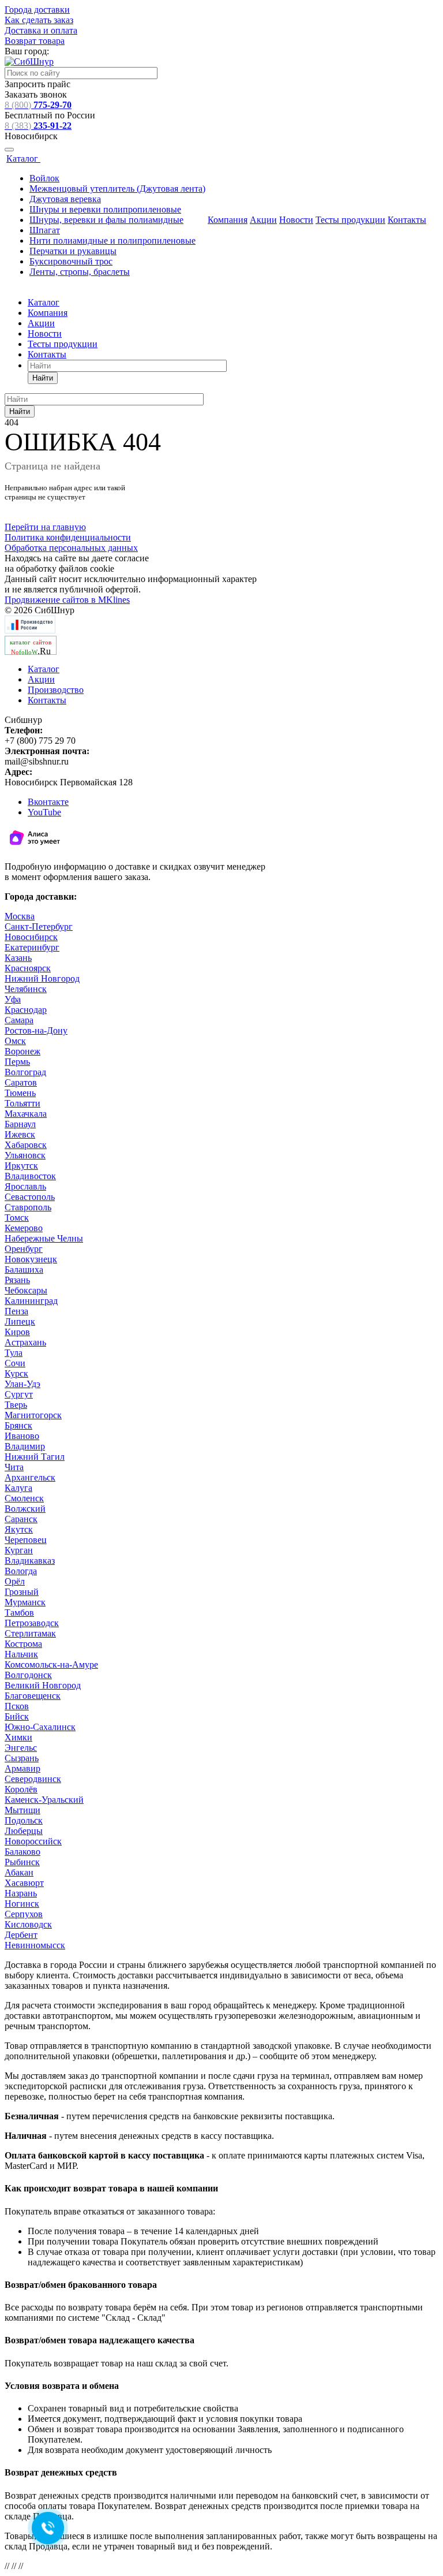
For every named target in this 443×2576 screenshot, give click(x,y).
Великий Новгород (43, 1685)
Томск (17, 1218)
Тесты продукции (350, 220)
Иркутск (21, 1166)
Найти (43, 378)
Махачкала (26, 1114)
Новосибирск (31, 937)
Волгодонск (28, 1675)
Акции (263, 220)
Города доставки (37, 10)
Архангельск (30, 1477)
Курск (16, 1373)
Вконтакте (48, 802)
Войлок (44, 178)
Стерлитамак (30, 1633)
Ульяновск (25, 1155)
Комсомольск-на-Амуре (51, 1664)
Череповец (26, 1540)
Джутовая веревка (65, 199)
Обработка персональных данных (71, 548)
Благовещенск (33, 1696)
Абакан (19, 1872)
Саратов (21, 1082)
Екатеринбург (32, 947)
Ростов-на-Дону (36, 1030)
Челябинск (26, 989)
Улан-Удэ (22, 1384)
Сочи (15, 1363)
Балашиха (24, 1270)
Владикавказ (30, 1561)
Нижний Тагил (35, 1457)
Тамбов (19, 1613)
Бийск (17, 1716)
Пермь (17, 1062)
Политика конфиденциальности (68, 537)
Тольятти (22, 1103)
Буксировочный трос (71, 261)
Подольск (24, 1820)
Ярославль (25, 1186)
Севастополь (30, 1197)
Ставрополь (28, 1207)
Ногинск (22, 1904)
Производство (56, 690)
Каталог (23, 159)
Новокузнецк (31, 1259)
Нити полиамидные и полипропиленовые (112, 241)
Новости (296, 220)
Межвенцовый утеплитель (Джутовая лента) (117, 189)
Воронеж (22, 1051)
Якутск (19, 1529)
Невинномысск (35, 1945)
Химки (18, 1737)
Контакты (407, 220)
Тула (14, 1353)
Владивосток (30, 1176)
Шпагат (45, 230)
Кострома (23, 1644)
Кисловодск (28, 1924)
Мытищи (22, 1810)
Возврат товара (35, 41)
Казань (18, 958)
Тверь (16, 1405)
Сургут (19, 1394)
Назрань (21, 1893)
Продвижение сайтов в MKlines (67, 600)
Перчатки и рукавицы (73, 251)
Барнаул (20, 1124)
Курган (19, 1550)
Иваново (22, 1436)
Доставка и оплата (41, 30)
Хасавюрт (24, 1883)
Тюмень (20, 1093)
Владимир (25, 1446)
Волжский (25, 1509)
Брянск (18, 1425)
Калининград (31, 1301)
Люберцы (24, 1831)
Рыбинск (22, 1862)
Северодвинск (33, 1779)
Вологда (21, 1571)
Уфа (13, 999)
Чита (14, 1467)
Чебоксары (26, 1290)
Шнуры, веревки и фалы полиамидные (106, 220)
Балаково (22, 1852)
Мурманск (25, 1602)
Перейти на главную (45, 527)
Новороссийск (33, 1841)
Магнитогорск (33, 1415)
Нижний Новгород (42, 978)
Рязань (17, 1280)
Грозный (22, 1592)
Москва (20, 916)
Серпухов (24, 1914)
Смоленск (24, 1498)
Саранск (21, 1519)
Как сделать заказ (39, 20)
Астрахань (25, 1342)
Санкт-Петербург (39, 927)
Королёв (21, 1789)
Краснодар (26, 1010)
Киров (17, 1332)
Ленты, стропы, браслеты (80, 272)
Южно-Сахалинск (40, 1727)
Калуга (18, 1488)
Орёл (15, 1581)
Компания (228, 220)
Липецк (20, 1321)
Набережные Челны (44, 1238)
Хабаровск (26, 1145)
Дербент (21, 1935)
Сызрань (22, 1758)
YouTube (44, 812)
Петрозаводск (32, 1623)
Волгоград (25, 1072)
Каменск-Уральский (44, 1800)
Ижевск (20, 1134)
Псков (17, 1706)
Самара (19, 1020)
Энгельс (21, 1748)
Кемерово (24, 1228)
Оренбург (24, 1249)
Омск (15, 1041)
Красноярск (28, 968)
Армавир (22, 1768)
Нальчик (21, 1654)
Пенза (16, 1311)
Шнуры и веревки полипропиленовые (105, 209)
